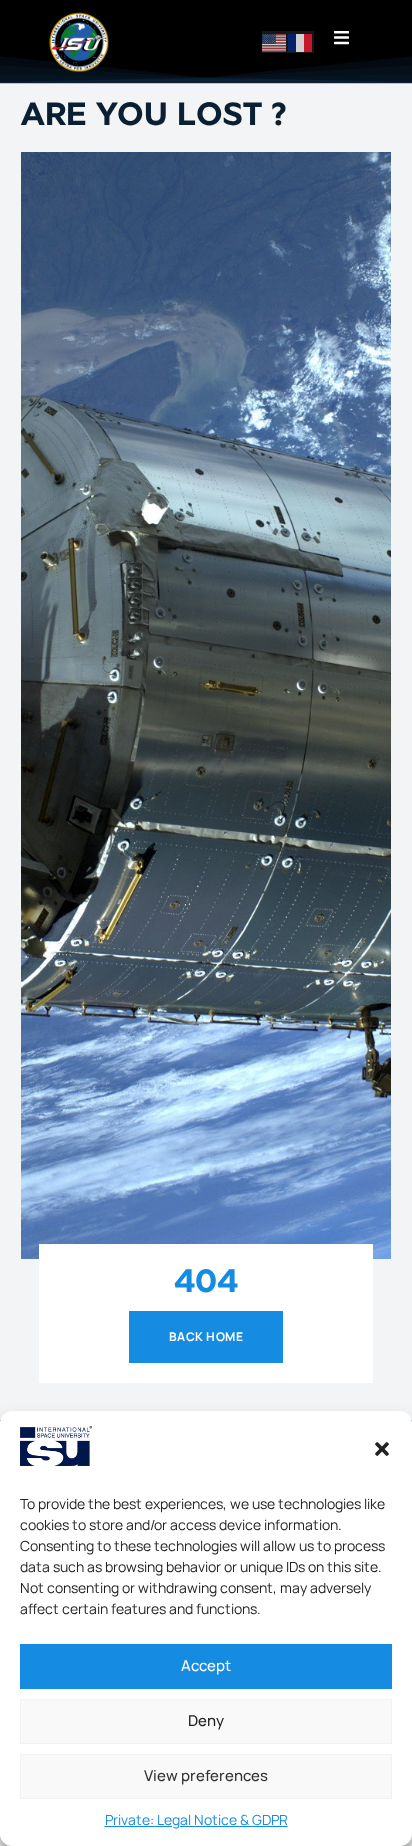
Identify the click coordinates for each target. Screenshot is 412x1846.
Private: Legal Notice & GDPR (196, 1819)
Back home (206, 1336)
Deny (206, 1720)
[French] (301, 41)
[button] (382, 1449)
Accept (206, 1665)
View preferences (206, 1775)
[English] (275, 41)
